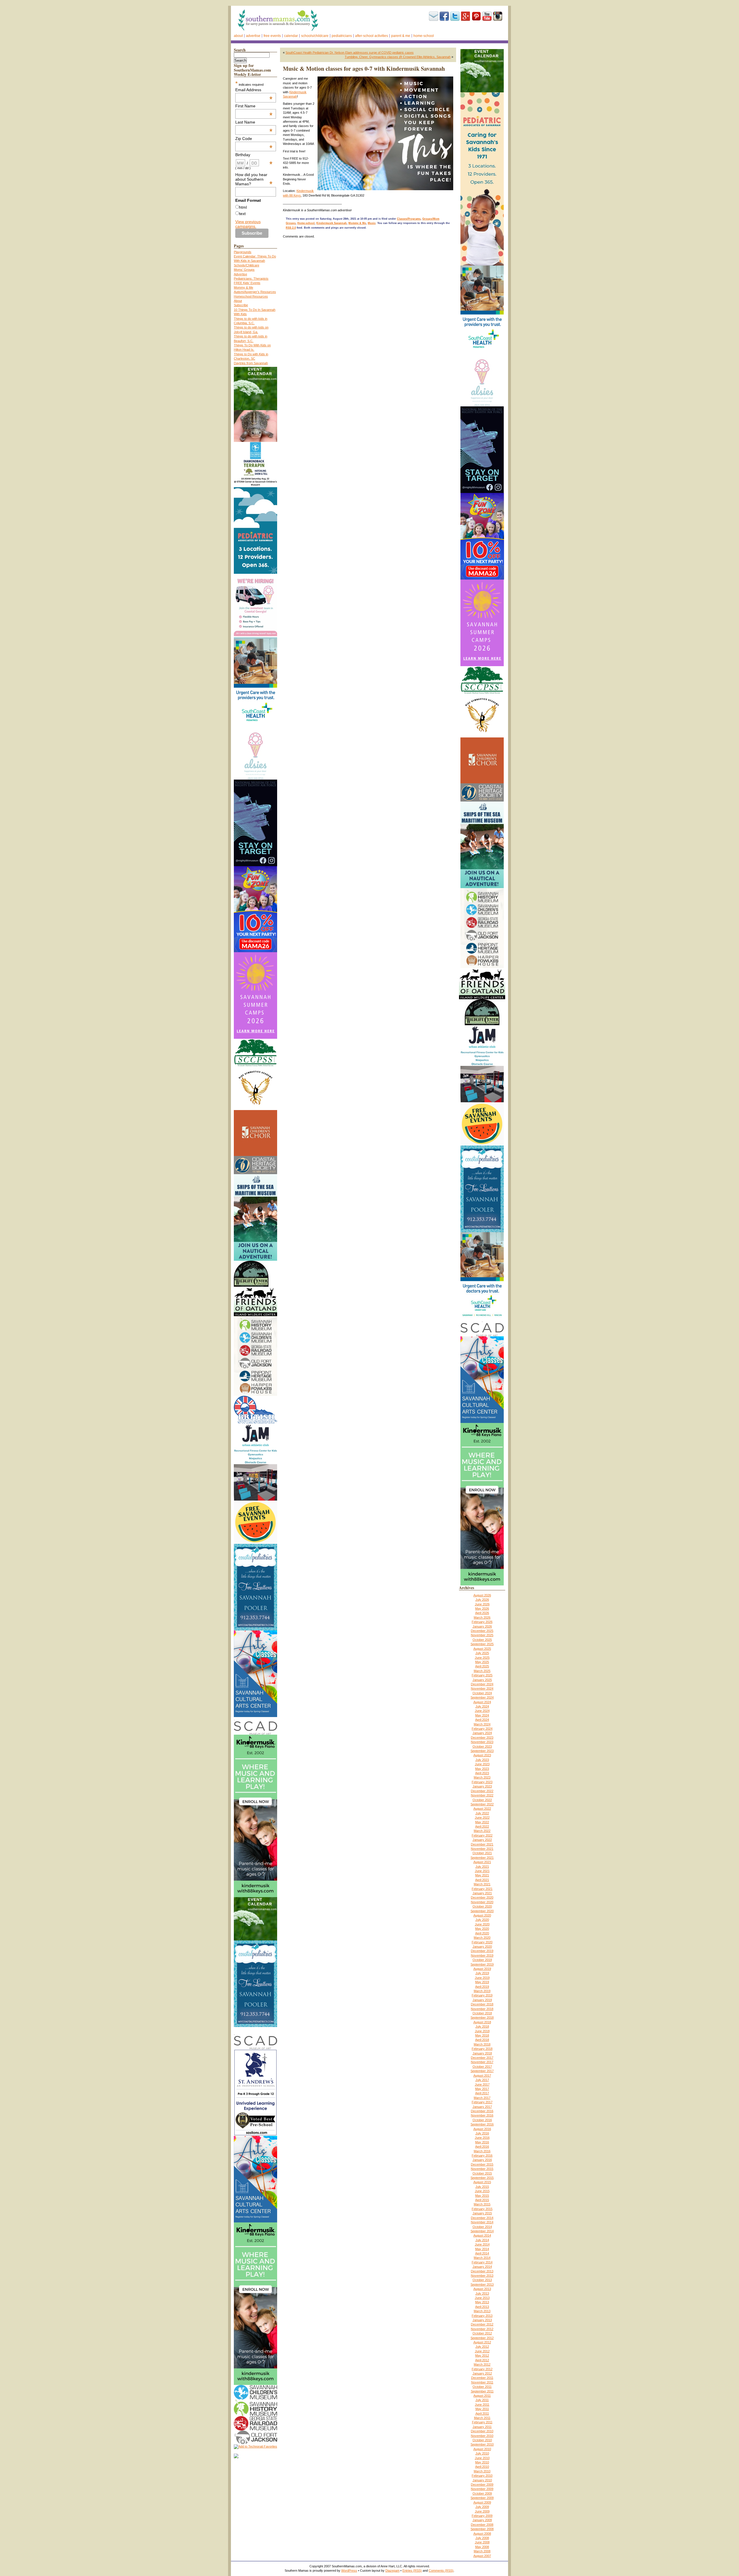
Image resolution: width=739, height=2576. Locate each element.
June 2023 (482, 1764)
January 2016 (482, 2160)
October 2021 (482, 1853)
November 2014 (482, 2222)
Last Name (254, 122)
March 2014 (482, 2258)
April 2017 (482, 2093)
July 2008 (482, 2538)
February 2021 (482, 1889)
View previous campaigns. (248, 224)
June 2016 (482, 2138)
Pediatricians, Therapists (251, 279)
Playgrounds (243, 252)
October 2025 (482, 1640)
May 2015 (482, 2196)
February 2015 (482, 2209)
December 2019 (482, 1951)
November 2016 (482, 2115)
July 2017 (482, 2080)
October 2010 (482, 2440)
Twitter (455, 16)
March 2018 (482, 2044)
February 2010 (482, 2476)
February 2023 (482, 1782)
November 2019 (482, 1955)
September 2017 (482, 2071)
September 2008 (482, 2529)
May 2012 (482, 2355)
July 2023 (482, 1760)
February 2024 (482, 1729)
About (238, 36)
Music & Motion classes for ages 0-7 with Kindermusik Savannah (364, 69)
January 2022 (482, 1840)
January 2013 (482, 2320)
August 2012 (482, 2342)
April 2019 (482, 1987)
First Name (254, 106)
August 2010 (482, 2449)
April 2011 (482, 2414)
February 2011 (482, 2422)
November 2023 (482, 1742)
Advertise (253, 36)
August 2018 (482, 2022)
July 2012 (482, 2347)
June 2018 (482, 2031)
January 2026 (482, 1626)
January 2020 (482, 1947)
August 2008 (482, 2534)
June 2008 (482, 2542)
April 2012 (482, 2360)
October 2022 (482, 1800)
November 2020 (482, 1902)
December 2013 (482, 2271)
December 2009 (482, 2485)
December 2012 (482, 2324)
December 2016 (482, 2111)
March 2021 (482, 1884)
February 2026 (482, 1622)
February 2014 (482, 2262)
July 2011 (482, 2400)
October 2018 (482, 2013)
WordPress (349, 2571)
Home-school (424, 36)
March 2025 (482, 1671)
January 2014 (482, 2267)
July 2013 (482, 2293)
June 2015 (482, 2191)
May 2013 (482, 2302)
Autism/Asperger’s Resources (255, 292)
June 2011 (482, 2405)
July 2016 (482, 2133)
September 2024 (482, 1697)
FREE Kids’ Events (247, 283)
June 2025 (482, 1658)
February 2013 (482, 2316)
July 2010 (482, 2453)
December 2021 (482, 1844)
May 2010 (482, 2462)
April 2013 (482, 2307)
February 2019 (482, 1995)
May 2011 (482, 2409)
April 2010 (482, 2467)
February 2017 (482, 2102)
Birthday (254, 155)
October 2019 (482, 1960)
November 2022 (482, 1795)
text (242, 214)
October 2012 (482, 2333)
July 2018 (482, 2026)
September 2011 (482, 2391)
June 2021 (482, 1871)
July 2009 (482, 2507)
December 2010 (482, 2431)
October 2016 (482, 2120)
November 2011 (482, 2382)
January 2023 (482, 1786)
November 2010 (482, 2436)
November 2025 (482, 1635)
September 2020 (482, 1911)
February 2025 (482, 1675)
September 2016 (482, 2124)
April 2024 (482, 1720)
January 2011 (482, 2427)
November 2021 (482, 1849)
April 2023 (482, 1773)
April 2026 (482, 1613)
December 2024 (482, 1684)
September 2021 (482, 1858)
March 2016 (482, 2151)
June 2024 (482, 1711)
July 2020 (482, 1920)
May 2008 (482, 2547)
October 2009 (482, 2493)
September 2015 (482, 2178)
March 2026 (482, 1617)
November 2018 (482, 2009)
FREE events (272, 36)
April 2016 (482, 2147)
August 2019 (482, 1969)
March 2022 (482, 1831)
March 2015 (482, 2204)
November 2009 (482, 2489)
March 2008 (482, 2551)
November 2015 (482, 2169)
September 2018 (482, 2018)
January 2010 (482, 2480)
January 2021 (482, 1893)
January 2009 (482, 2520)
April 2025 (482, 1666)
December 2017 (482, 2058)
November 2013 (482, 2276)
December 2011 (482, 2378)
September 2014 (482, 2231)
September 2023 (482, 1751)
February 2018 (482, 2049)
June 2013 (482, 2298)
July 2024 (482, 1706)
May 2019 (482, 1982)
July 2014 (482, 2240)
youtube (487, 16)
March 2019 (482, 1991)
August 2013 (482, 2289)
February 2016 (482, 2155)
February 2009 (482, 2516)
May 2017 (482, 2089)
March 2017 (482, 2098)
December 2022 (482, 1791)
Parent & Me (401, 36)
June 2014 (482, 2244)
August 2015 (482, 2182)
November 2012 (482, 2329)
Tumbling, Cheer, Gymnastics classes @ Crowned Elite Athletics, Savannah (398, 57)
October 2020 (482, 1906)
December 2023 (482, 1738)
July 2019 (482, 1973)
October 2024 (482, 1693)
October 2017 (482, 2067)
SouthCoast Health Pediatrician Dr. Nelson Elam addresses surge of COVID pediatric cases (350, 53)
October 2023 (482, 1746)
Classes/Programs (409, 219)
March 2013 (482, 2311)
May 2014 (482, 2249)
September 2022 (482, 1804)
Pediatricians (342, 36)
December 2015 (482, 2164)
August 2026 (482, 1595)
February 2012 (482, 2369)
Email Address (254, 90)
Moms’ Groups (244, 270)
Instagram (498, 16)
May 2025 (482, 1662)
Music (372, 223)
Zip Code (254, 139)
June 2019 (482, 1978)
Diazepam (392, 2571)
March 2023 (482, 1777)
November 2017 (482, 2062)
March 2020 (482, 1938)
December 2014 (482, 2218)
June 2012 (482, 2351)
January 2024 (482, 1733)
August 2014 (482, 2235)
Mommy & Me (243, 287)
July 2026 (482, 1600)
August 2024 (482, 1702)
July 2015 (482, 2187)
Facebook (444, 16)
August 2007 (482, 2556)
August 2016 (482, 2129)
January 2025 (482, 1680)
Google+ (466, 16)
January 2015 (482, 2213)
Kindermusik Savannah (332, 223)
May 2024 (482, 1715)
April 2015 (482, 2200)
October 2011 (482, 2387)
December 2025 (482, 1631)
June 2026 (482, 1604)
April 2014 (482, 2253)
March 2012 (482, 2364)
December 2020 (482, 1897)
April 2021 (482, 1880)
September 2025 (482, 1644)
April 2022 (482, 1826)
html (243, 207)
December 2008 (482, 2525)
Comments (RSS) (441, 2571)
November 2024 (482, 1688)
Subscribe (434, 16)
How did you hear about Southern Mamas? (254, 179)
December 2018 (482, 2004)
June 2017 (482, 2084)
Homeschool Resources (251, 296)
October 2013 (482, 2280)
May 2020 (482, 1929)
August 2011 (482, 2396)
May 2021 (482, 1875)
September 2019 (482, 1964)
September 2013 (482, 2284)
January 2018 (482, 2053)
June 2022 (482, 1817)
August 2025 (482, 1649)
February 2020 (482, 1942)
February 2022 (482, 1835)
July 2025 (482, 1653)
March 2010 (482, 2471)
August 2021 (482, 1862)
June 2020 (482, 1924)
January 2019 (482, 2000)
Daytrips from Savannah (251, 363)
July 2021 (482, 1867)
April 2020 (482, 1933)
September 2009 (482, 2498)
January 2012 (482, 2373)
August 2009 (482, 2502)
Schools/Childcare (315, 36)
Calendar (291, 36)
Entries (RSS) (412, 2571)
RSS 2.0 (291, 228)
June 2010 (482, 2458)
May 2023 (482, 1769)
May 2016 (482, 2142)
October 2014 (482, 2227)
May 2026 (482, 1609)
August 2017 (482, 2076)
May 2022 (482, 1822)
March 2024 (482, 1724)
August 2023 (482, 1755)
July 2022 (482, 1813)
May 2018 (482, 2035)
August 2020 (482, 1915)
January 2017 (482, 2107)
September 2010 (482, 2444)
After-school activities (372, 36)
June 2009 (482, 2511)
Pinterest (476, 16)
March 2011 (482, 2418)
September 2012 (482, 2338)
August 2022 (482, 1809)
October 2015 (482, 2173)
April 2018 (482, 2040)
